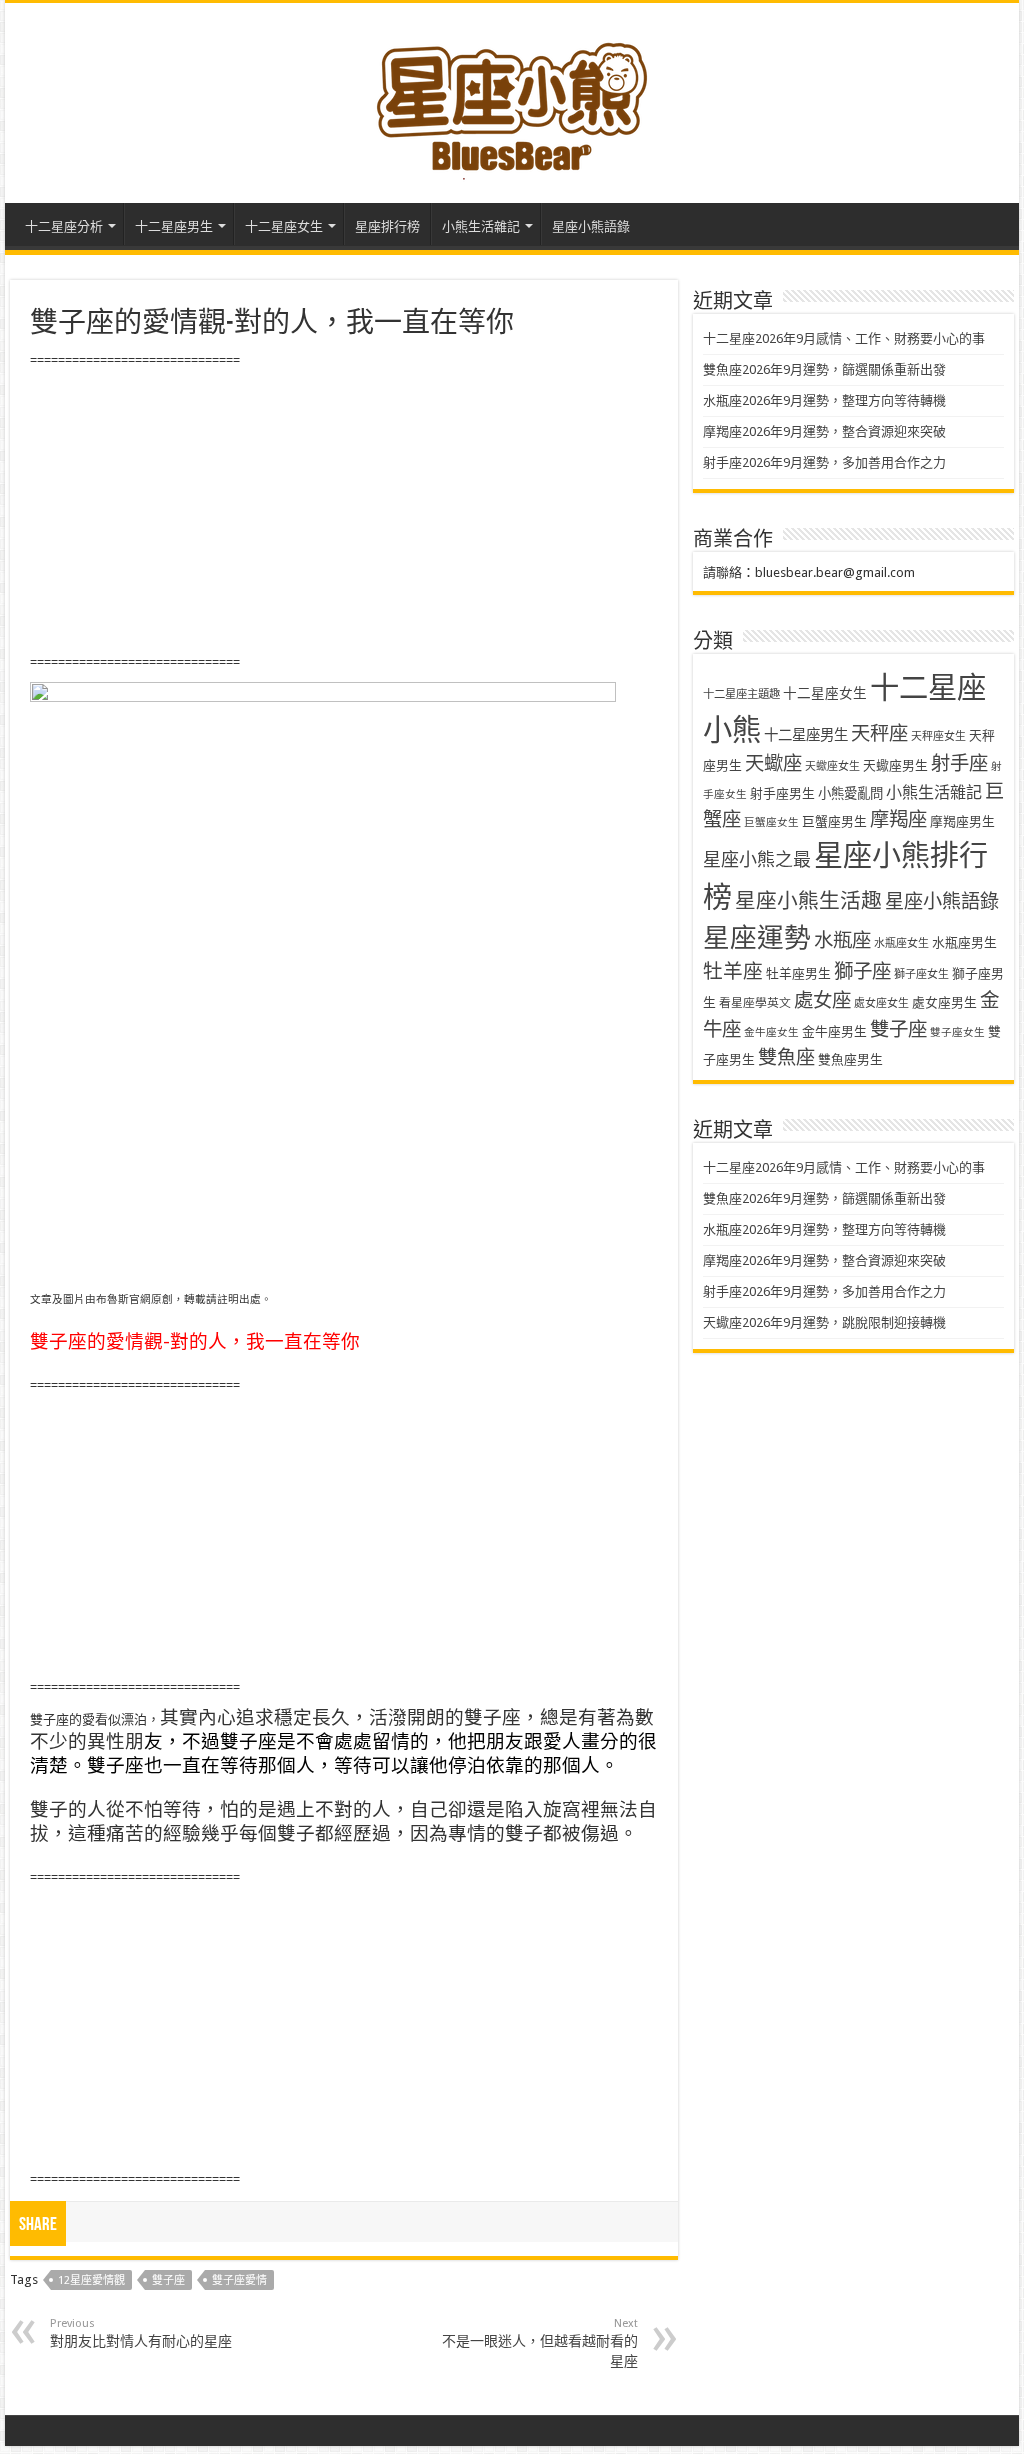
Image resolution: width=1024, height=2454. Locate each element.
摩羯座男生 (962, 821)
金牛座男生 (834, 1031)
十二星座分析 (64, 226)
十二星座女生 (284, 226)
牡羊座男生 (798, 973)
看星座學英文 (755, 1003)
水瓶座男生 (964, 942)
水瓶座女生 (901, 943)
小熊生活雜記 (481, 226)
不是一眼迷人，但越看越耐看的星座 (540, 2343)
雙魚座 (786, 1057)
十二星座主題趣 (741, 694)
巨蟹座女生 (771, 822)
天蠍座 (773, 763)
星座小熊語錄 (591, 226)
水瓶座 (842, 940)
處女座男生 (944, 1002)
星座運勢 (757, 937)
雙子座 (168, 2280)
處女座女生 (881, 1003)
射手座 (959, 763)
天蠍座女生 (832, 766)
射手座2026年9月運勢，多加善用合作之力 (824, 462)
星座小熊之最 (757, 859)
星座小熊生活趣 (808, 901)
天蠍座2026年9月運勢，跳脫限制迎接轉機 (824, 1322)
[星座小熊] (512, 99)
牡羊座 (733, 971)
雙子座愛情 (239, 2280)
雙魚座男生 (850, 1059)
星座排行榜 (387, 226)
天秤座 (879, 733)
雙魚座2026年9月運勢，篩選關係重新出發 (824, 369)
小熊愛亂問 (850, 793)
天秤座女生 (938, 736)
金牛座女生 (771, 1032)
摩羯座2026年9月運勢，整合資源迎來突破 (824, 431)
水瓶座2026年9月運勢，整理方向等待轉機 (824, 400)
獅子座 (862, 971)
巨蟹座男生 (834, 821)
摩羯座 (898, 819)
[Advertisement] (343, 512)
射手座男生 (782, 793)
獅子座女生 (921, 974)
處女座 (822, 1000)
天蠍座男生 (895, 765)
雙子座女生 (957, 1032)
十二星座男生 (174, 226)
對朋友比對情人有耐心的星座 (141, 2333)
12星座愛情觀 (91, 2280)
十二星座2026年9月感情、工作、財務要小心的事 (844, 338)
